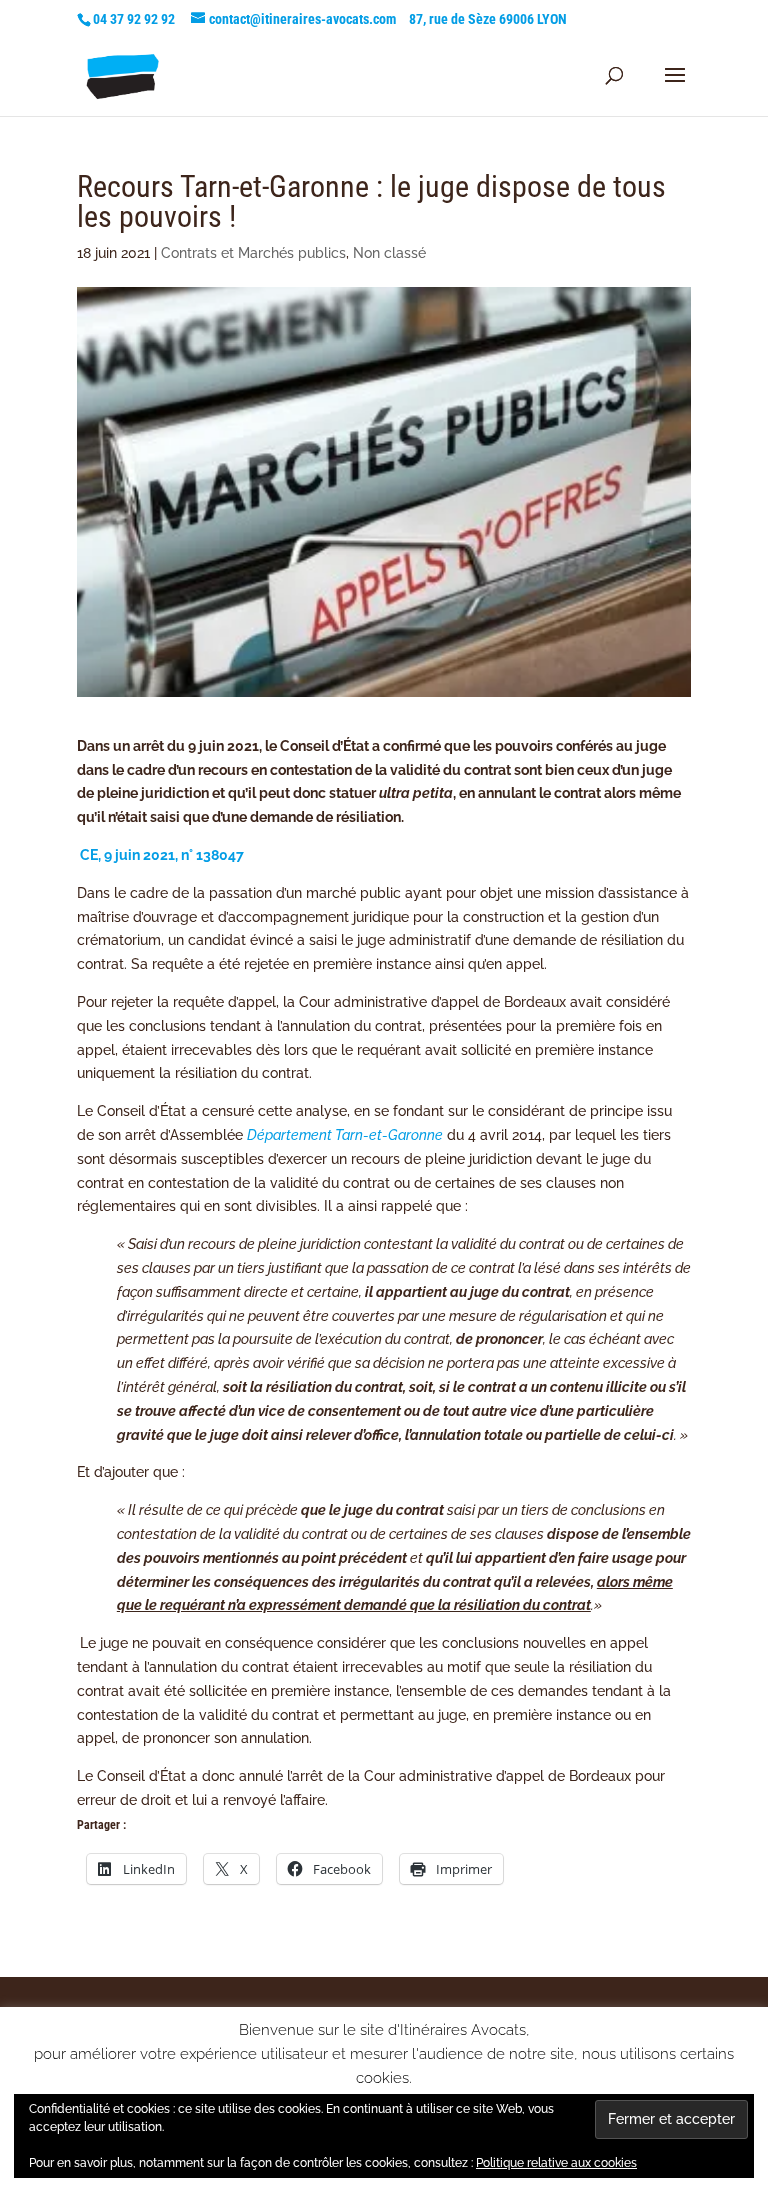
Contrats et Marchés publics (253, 253)
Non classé (389, 253)
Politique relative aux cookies (556, 2163)
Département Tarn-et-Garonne (345, 1135)
